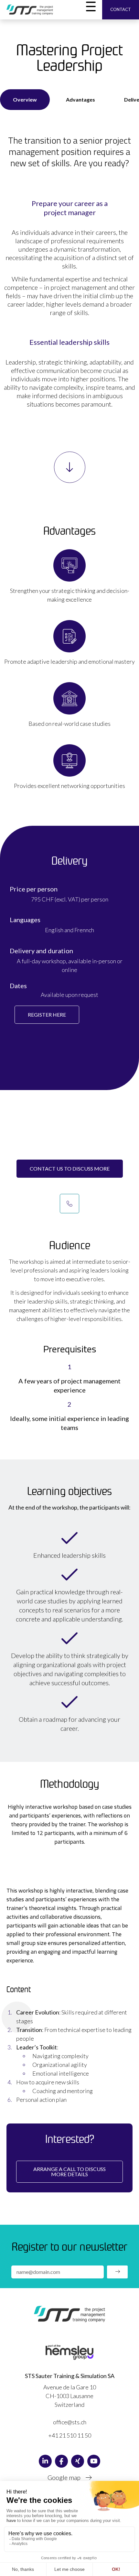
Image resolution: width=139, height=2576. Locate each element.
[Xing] (78, 2461)
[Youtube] (94, 2461)
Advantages (80, 99)
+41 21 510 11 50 (70, 2435)
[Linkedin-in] (45, 2461)
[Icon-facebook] (61, 2461)
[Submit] (117, 2272)
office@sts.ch (70, 2422)
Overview (25, 99)
